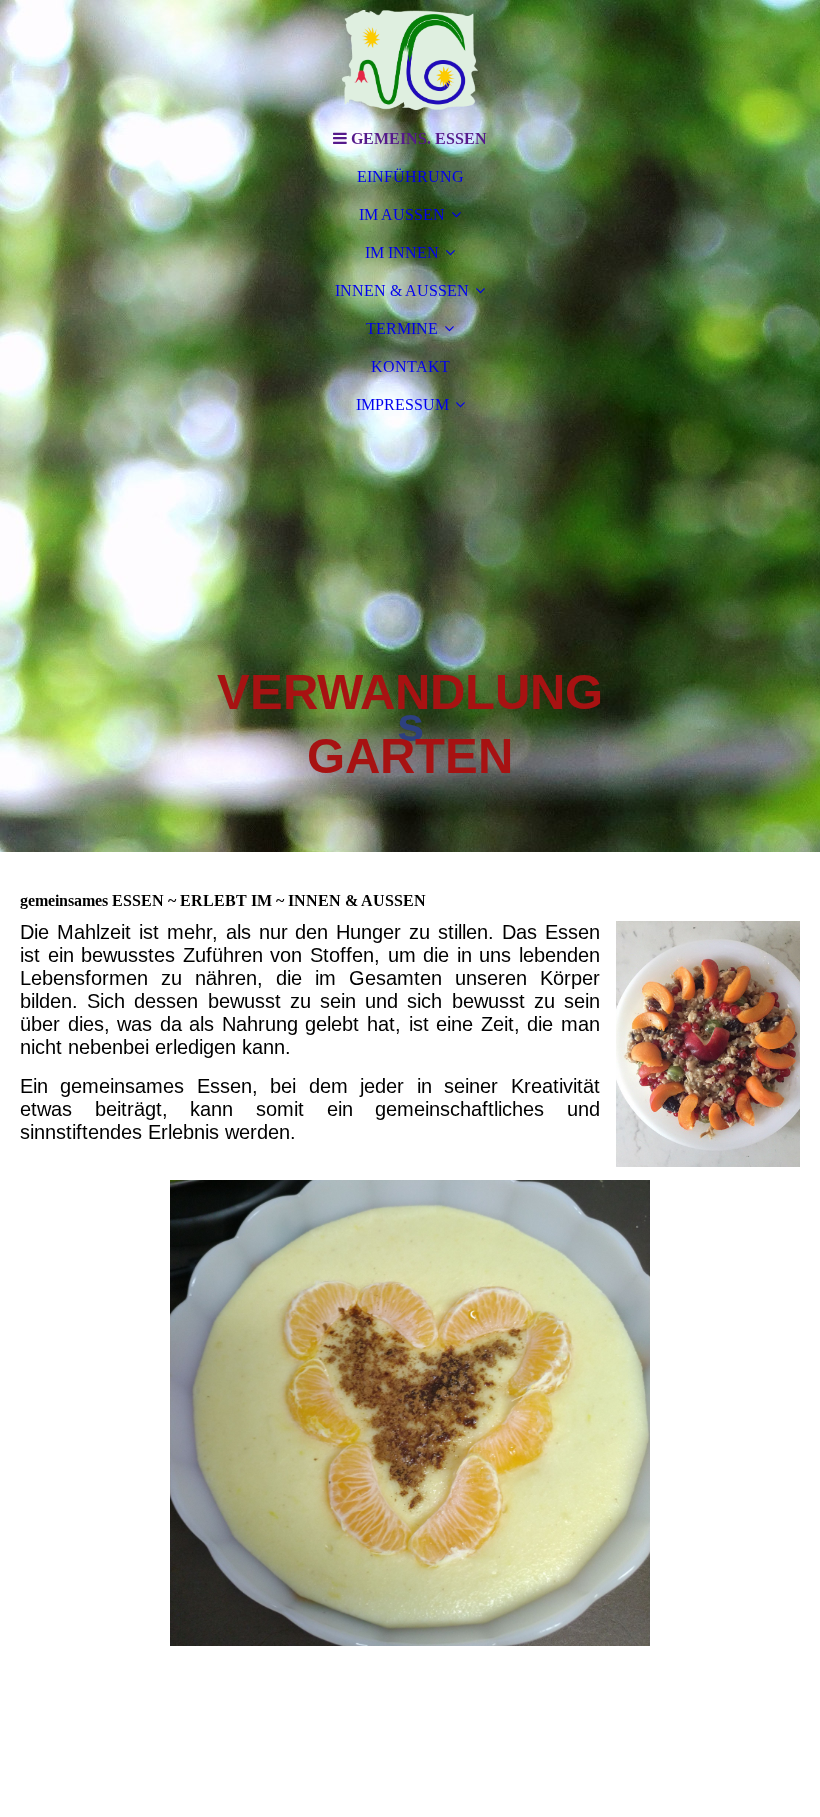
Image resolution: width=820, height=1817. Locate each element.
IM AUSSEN (402, 214)
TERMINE (402, 328)
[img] (410, 60)
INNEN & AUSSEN (402, 290)
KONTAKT (410, 366)
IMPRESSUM (402, 404)
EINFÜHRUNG (410, 176)
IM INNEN (402, 252)
